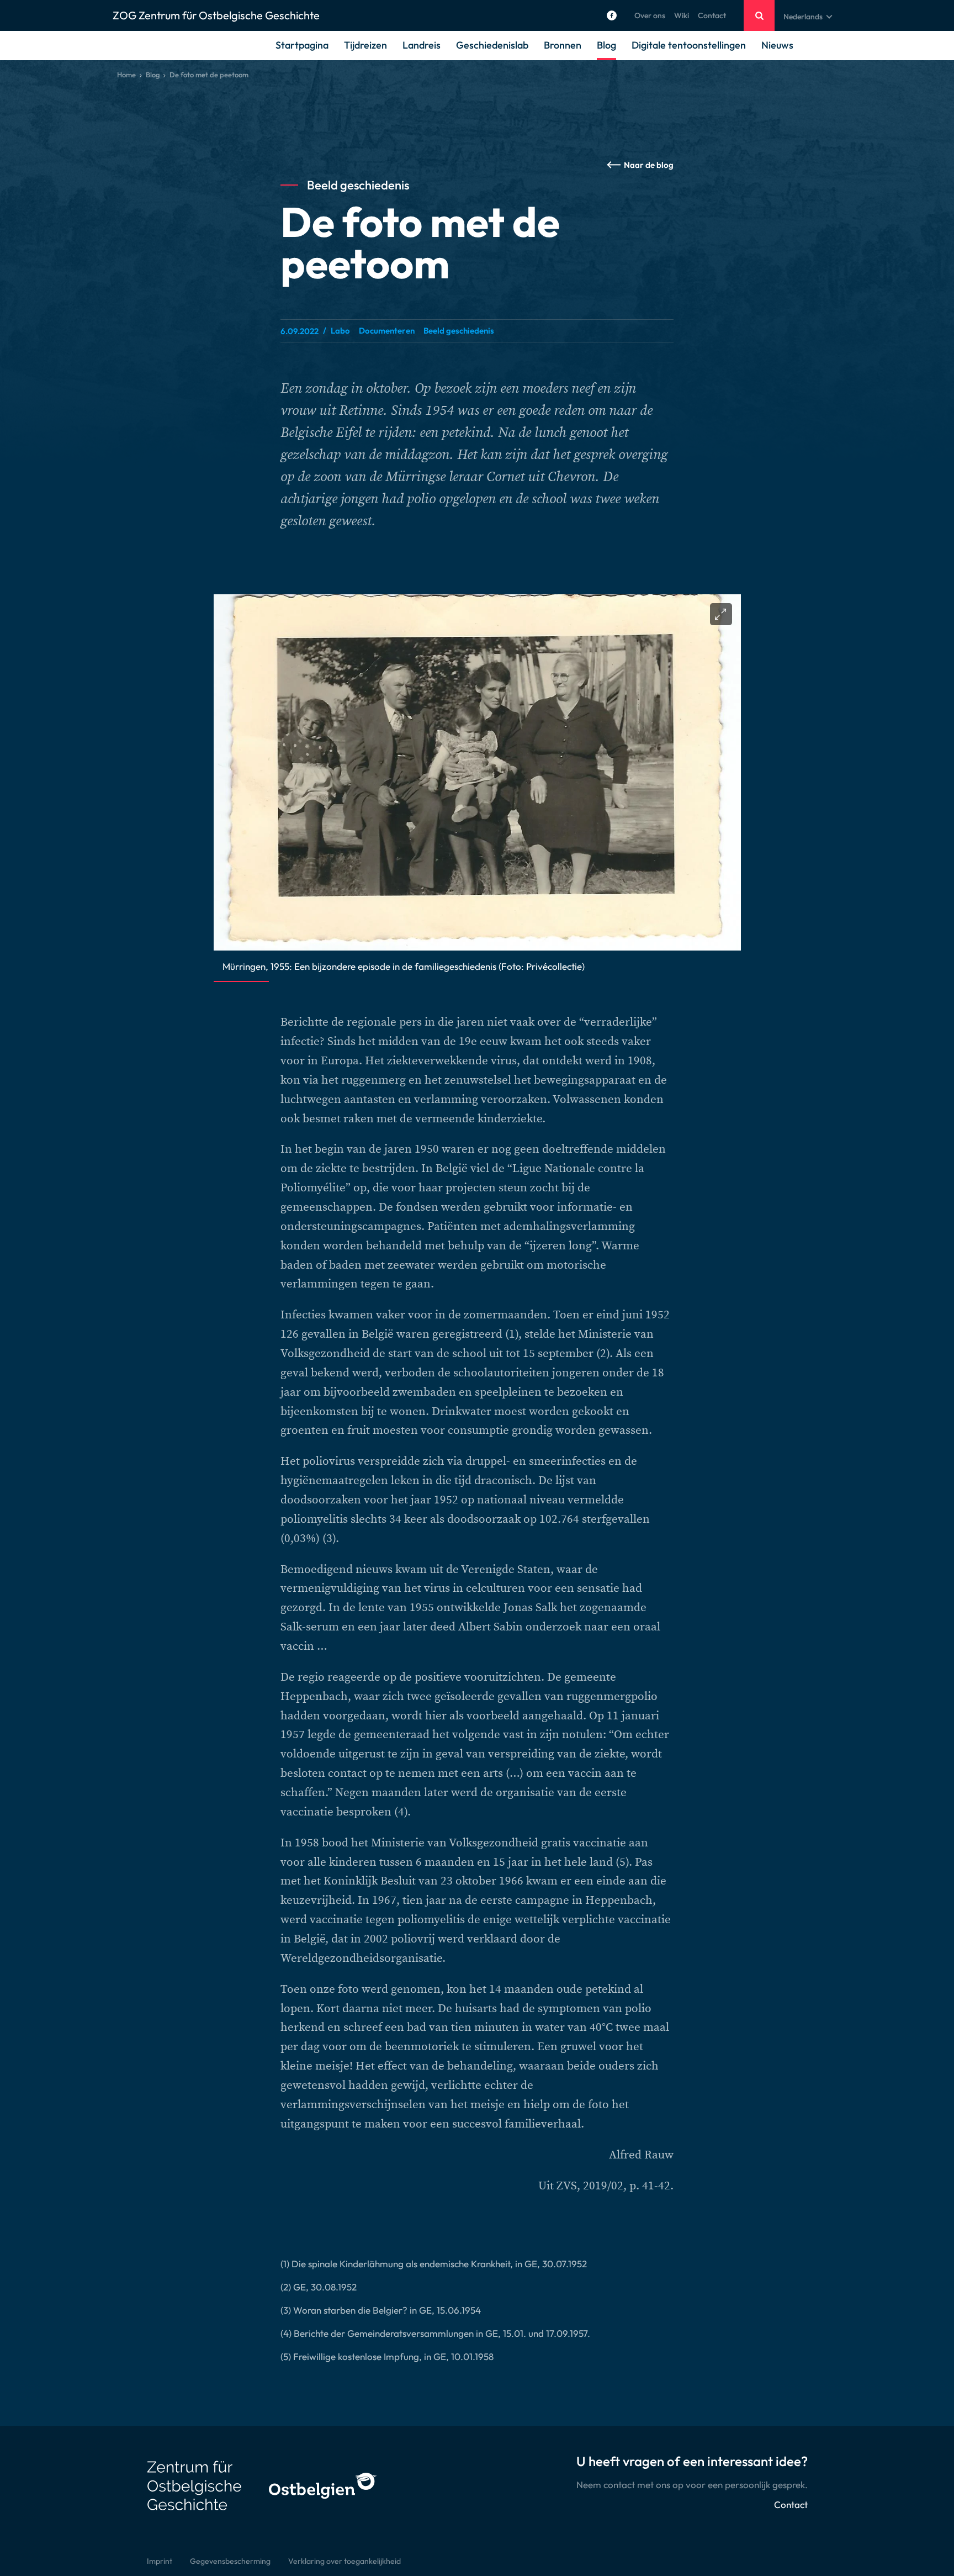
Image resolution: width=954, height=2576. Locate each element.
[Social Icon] (612, 15)
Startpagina (302, 45)
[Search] (759, 15)
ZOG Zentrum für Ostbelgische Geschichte (216, 15)
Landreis (422, 45)
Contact (712, 15)
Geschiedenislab (492, 45)
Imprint (160, 2561)
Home (126, 75)
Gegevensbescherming (230, 2561)
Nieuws (777, 45)
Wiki (682, 15)
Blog (606, 45)
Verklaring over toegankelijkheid (344, 2561)
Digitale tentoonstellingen (689, 45)
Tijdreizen (365, 45)
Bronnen (563, 45)
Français (798, 43)
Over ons (650, 15)
